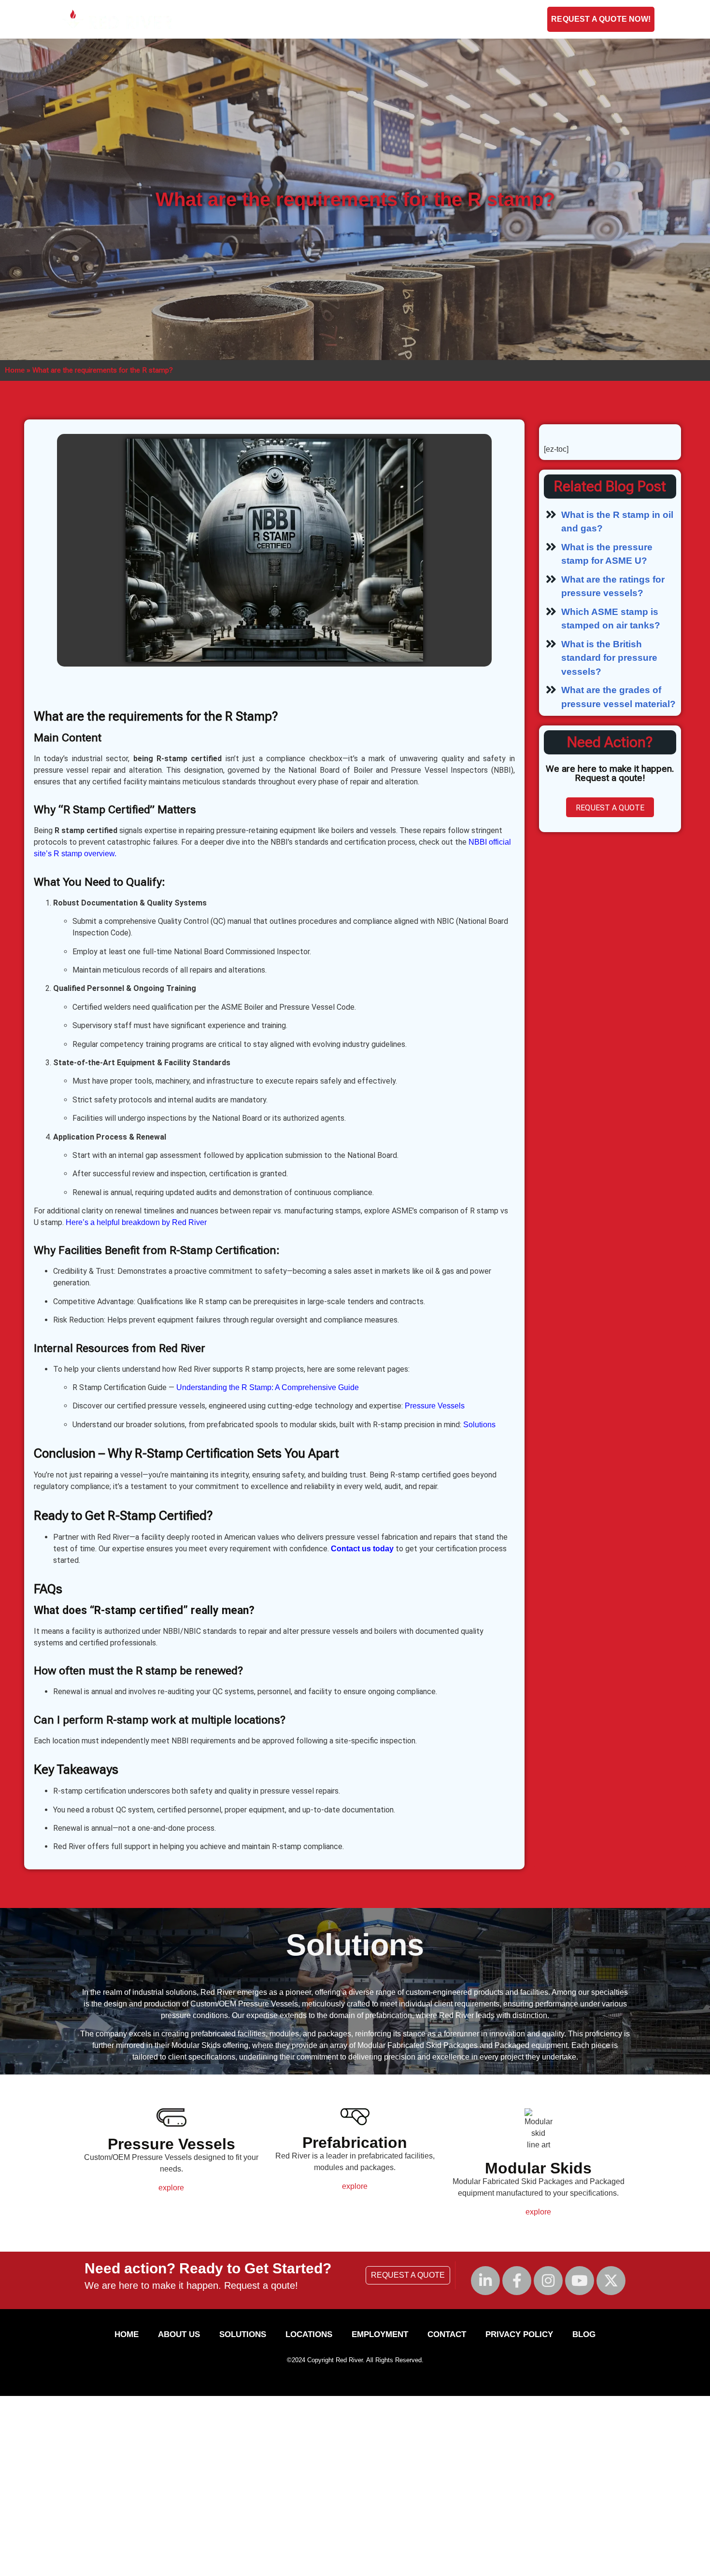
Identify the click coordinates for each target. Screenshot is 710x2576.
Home (15, 370)
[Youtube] (580, 2281)
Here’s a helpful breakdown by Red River (136, 1222)
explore (171, 2188)
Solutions (340, 19)
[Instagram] (548, 2281)
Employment (455, 19)
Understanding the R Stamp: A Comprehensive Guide (268, 1387)
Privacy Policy (519, 2334)
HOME (127, 2334)
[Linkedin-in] (485, 2281)
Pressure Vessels (435, 1406)
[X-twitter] (611, 2281)
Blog (503, 19)
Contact (400, 19)
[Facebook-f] (517, 2281)
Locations (309, 2334)
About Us (279, 19)
